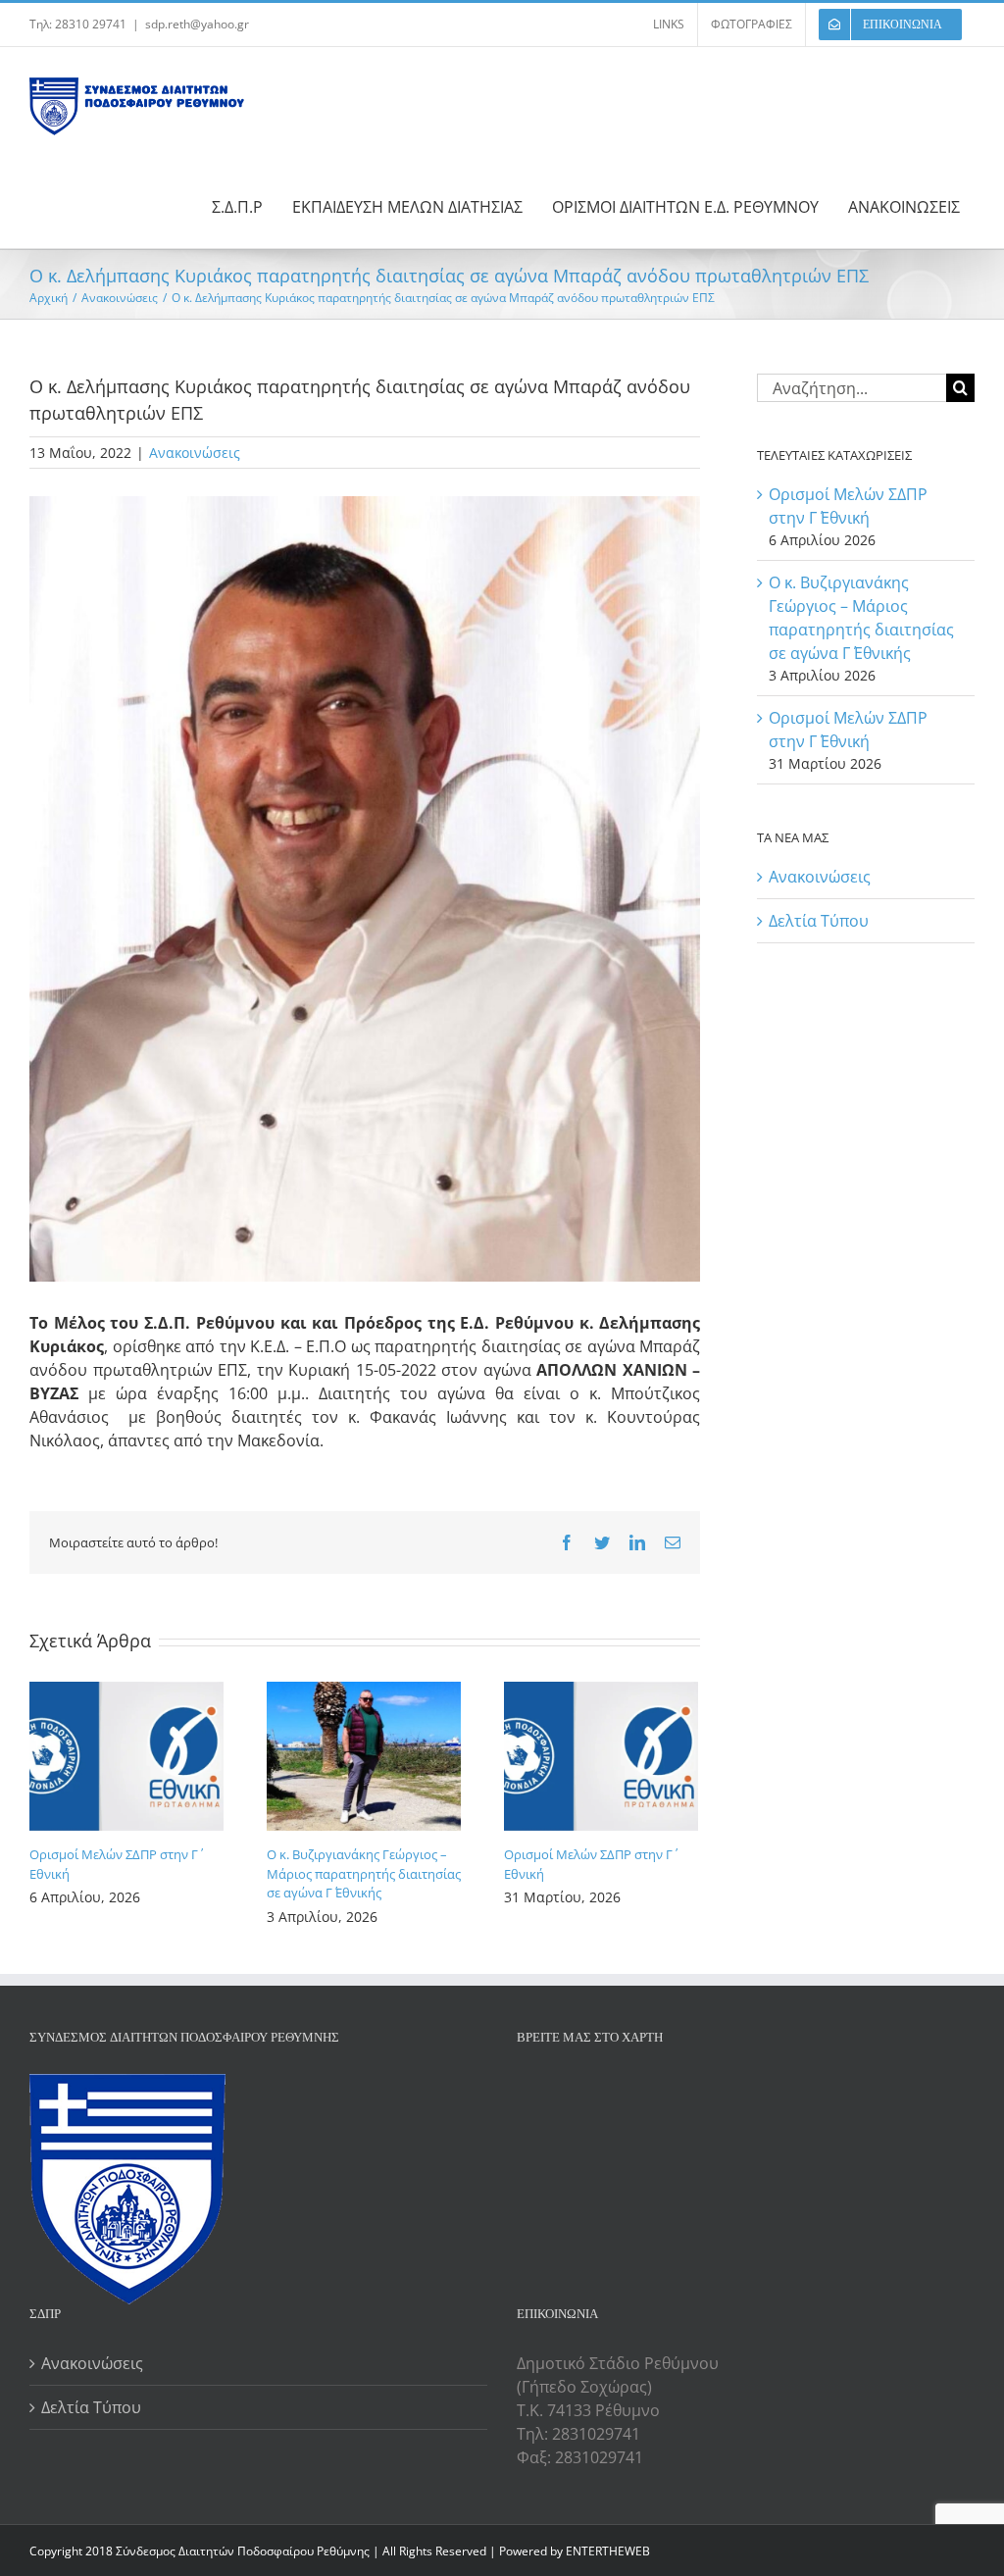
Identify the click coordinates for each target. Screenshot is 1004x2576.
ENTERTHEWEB (608, 2551)
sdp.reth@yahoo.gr (197, 24)
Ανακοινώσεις (195, 453)
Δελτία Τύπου (819, 921)
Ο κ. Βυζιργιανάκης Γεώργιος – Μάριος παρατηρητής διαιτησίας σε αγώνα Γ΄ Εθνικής (364, 1873)
